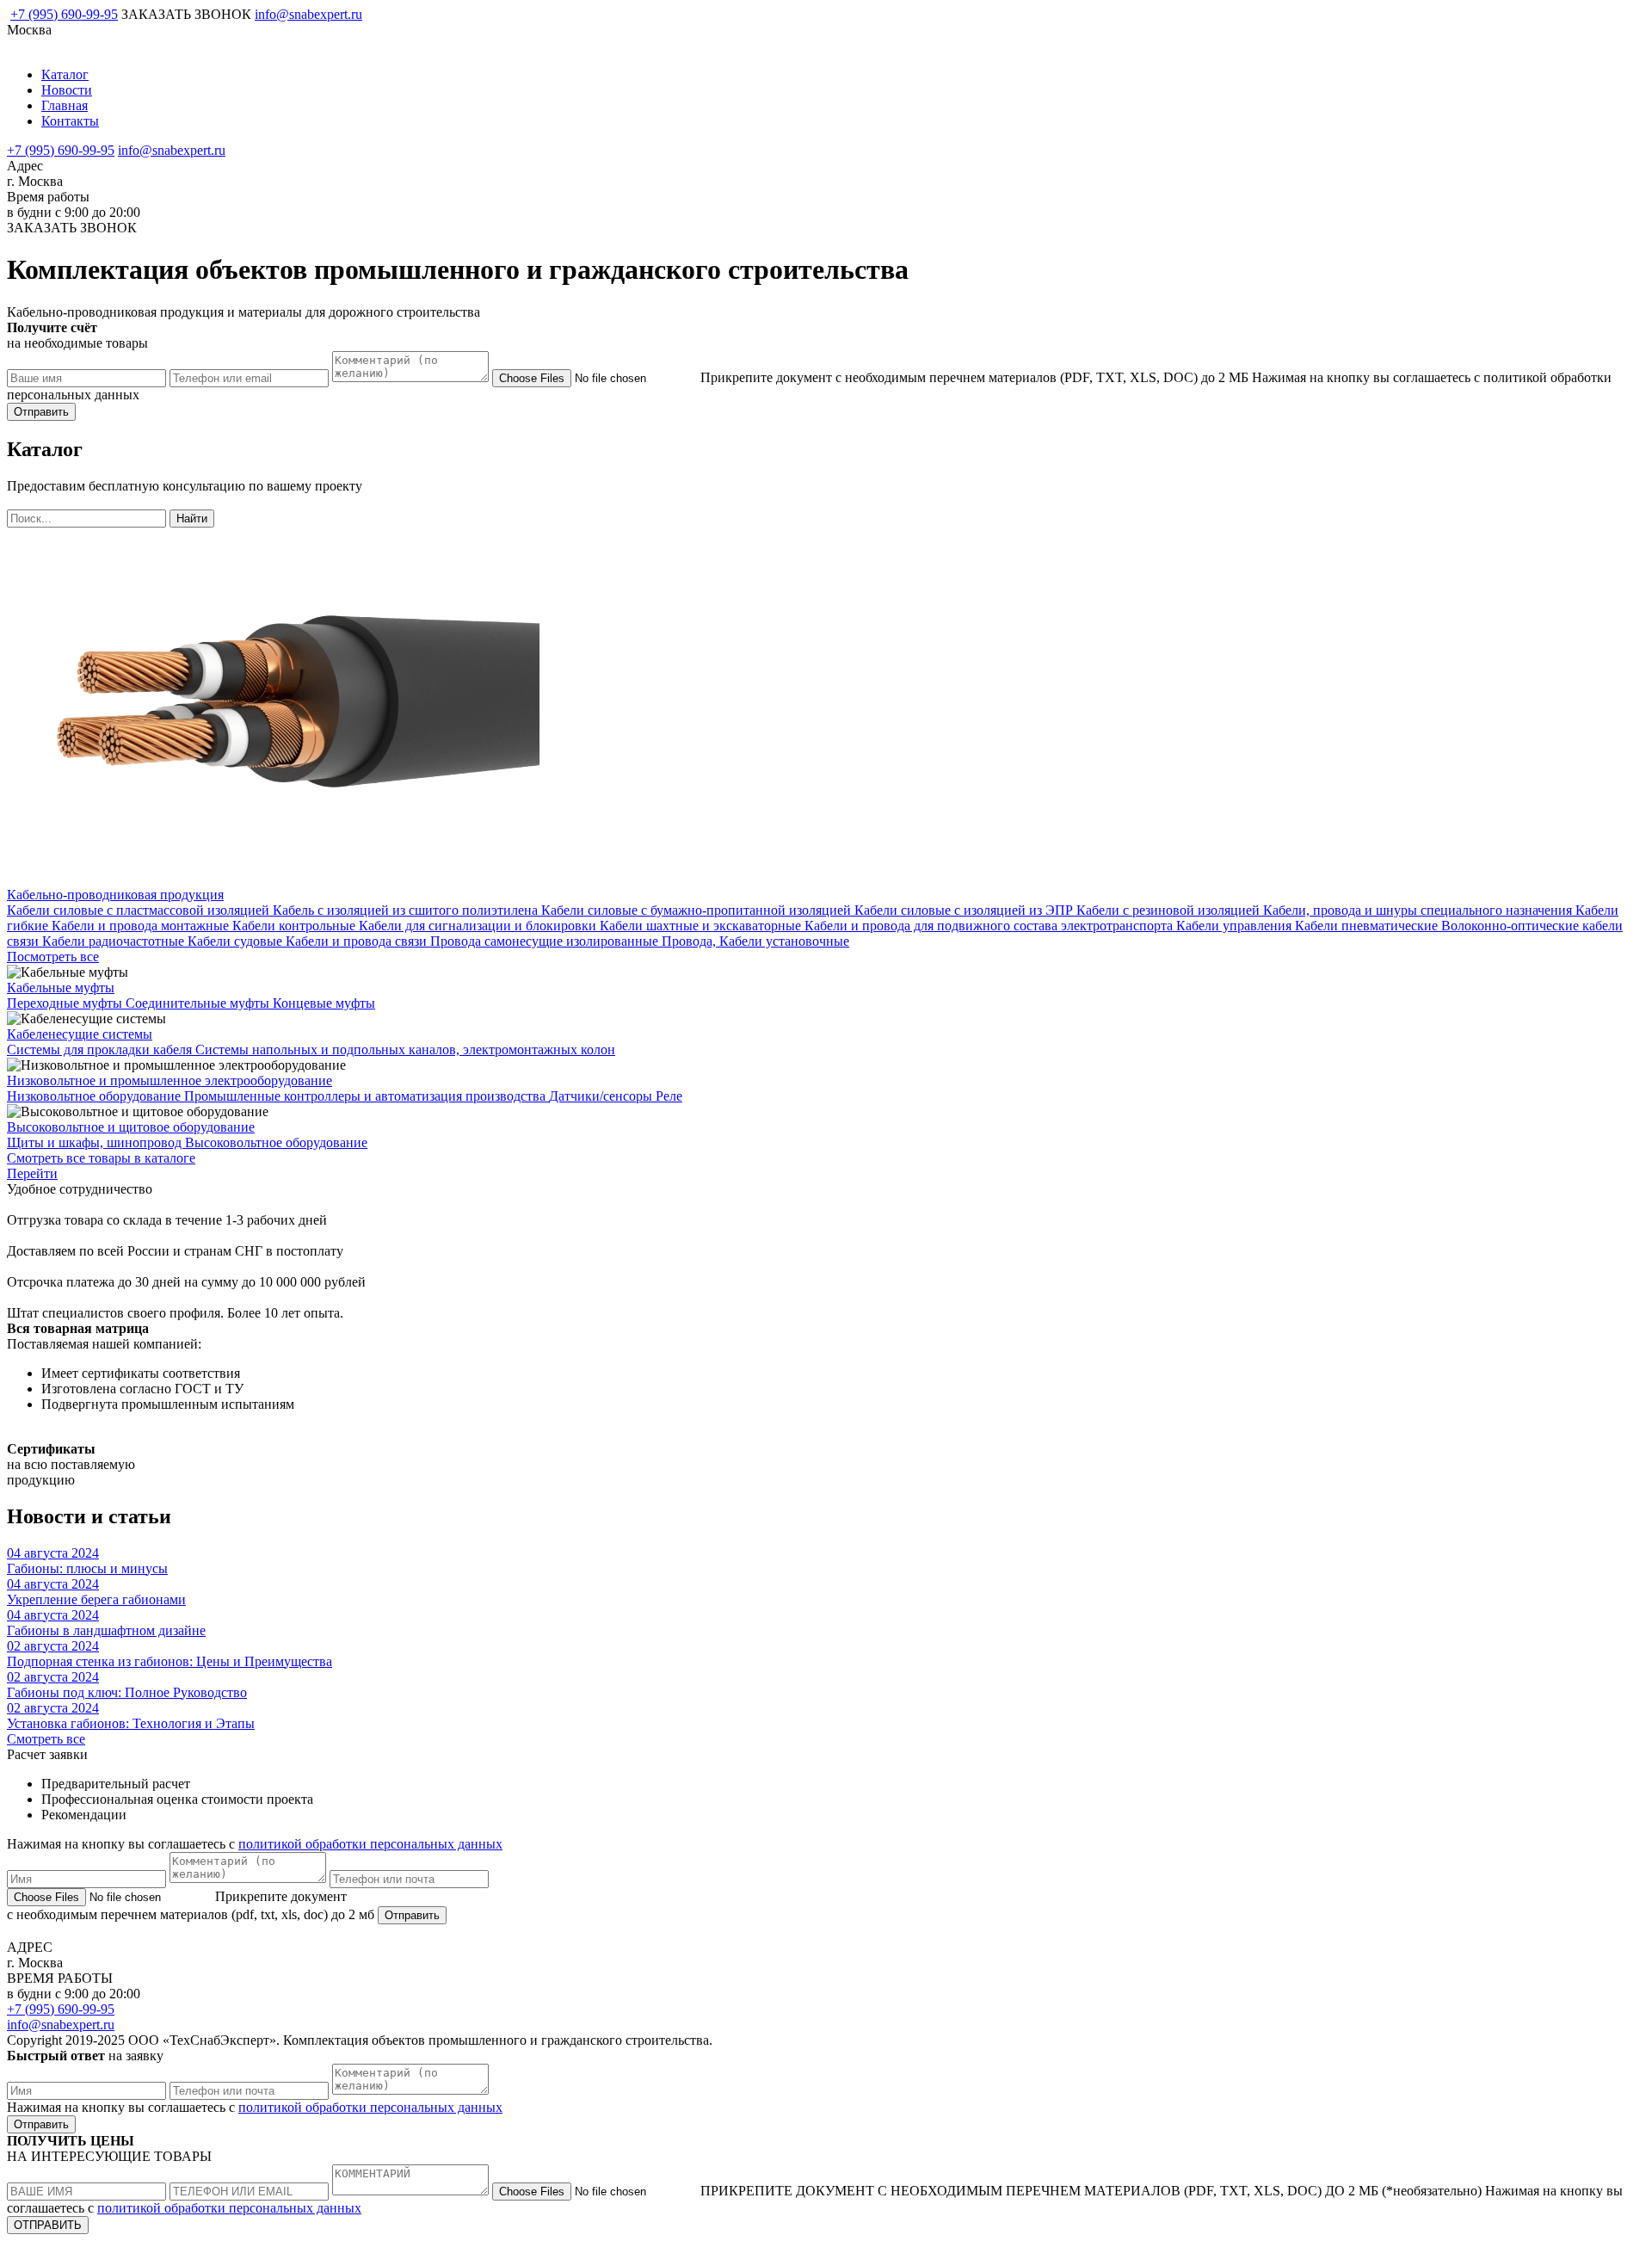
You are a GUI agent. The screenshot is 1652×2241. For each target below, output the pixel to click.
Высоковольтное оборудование (276, 1142)
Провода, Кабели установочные (755, 941)
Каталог (65, 74)
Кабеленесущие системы (80, 1034)
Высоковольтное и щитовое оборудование (131, 1127)
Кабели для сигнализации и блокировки (479, 926)
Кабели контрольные (296, 926)
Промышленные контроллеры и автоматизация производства (367, 1096)
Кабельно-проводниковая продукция (115, 895)
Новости (67, 90)
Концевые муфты (324, 1003)
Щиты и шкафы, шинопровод (96, 1142)
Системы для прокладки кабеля (101, 1050)
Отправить (41, 412)
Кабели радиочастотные (115, 941)
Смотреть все (46, 1739)
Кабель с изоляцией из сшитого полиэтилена (407, 910)
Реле (669, 1096)
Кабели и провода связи (358, 941)
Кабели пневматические (1368, 926)
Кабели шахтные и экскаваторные (702, 926)
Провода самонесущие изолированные (546, 941)
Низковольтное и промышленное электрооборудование (170, 1080)
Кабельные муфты (61, 988)
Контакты (70, 121)
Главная (65, 105)
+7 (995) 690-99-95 (64, 14)
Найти (192, 519)
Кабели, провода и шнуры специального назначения (1419, 910)
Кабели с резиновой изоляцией (1170, 910)
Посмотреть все (53, 957)
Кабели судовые (237, 941)
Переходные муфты (66, 1003)
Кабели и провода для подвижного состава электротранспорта (990, 926)
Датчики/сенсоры (602, 1096)
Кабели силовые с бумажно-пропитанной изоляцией (698, 910)
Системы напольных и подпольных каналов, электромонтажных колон (405, 1050)
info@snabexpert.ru (308, 14)
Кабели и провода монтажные (142, 926)
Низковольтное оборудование (96, 1096)
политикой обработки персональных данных (370, 1844)
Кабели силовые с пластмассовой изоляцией (140, 910)
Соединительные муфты (199, 1003)
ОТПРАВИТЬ (48, 2225)
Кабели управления (1236, 926)
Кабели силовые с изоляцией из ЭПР (965, 910)
